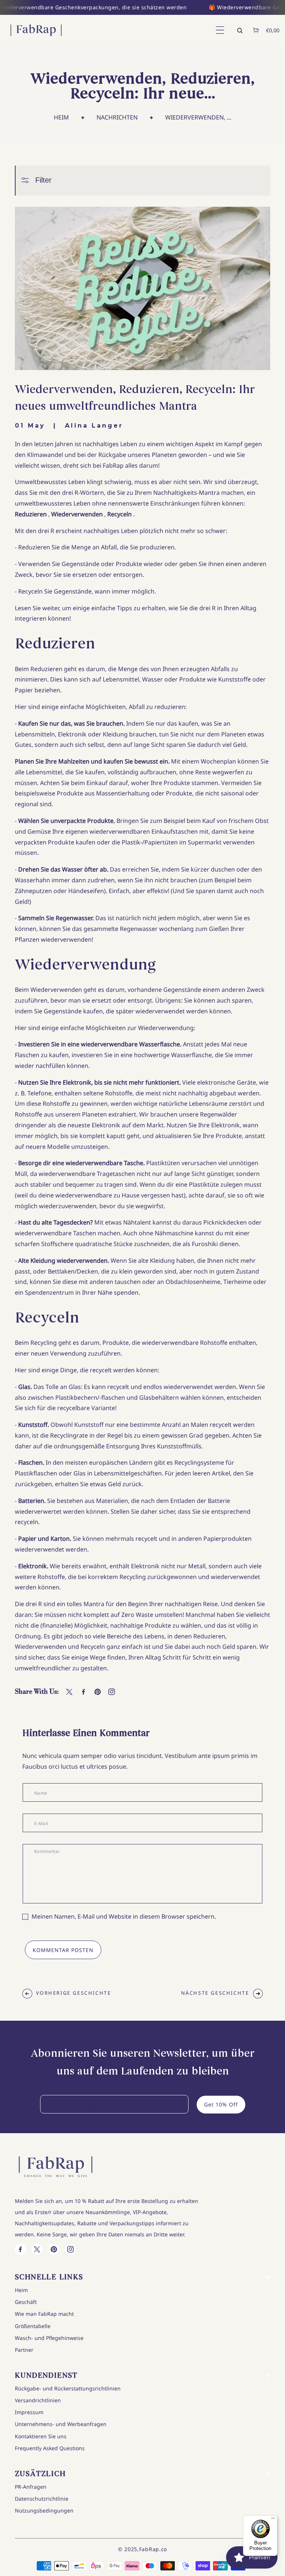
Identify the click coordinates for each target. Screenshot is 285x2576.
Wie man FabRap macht (44, 2314)
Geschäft (26, 2302)
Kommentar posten (63, 1950)
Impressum (29, 2412)
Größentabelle (33, 2326)
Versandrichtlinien (38, 2400)
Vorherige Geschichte (74, 1993)
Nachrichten (117, 117)
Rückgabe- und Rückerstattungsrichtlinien (68, 2388)
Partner (24, 2350)
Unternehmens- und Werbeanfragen (61, 2424)
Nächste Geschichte (215, 1993)
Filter (43, 180)
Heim (61, 117)
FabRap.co (153, 2549)
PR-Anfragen (31, 2487)
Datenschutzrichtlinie (42, 2499)
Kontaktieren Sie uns (41, 2436)
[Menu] (273, 2520)
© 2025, (129, 2549)
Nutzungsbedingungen (44, 2510)
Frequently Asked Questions (50, 2448)
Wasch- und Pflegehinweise (49, 2338)
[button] (219, 30)
